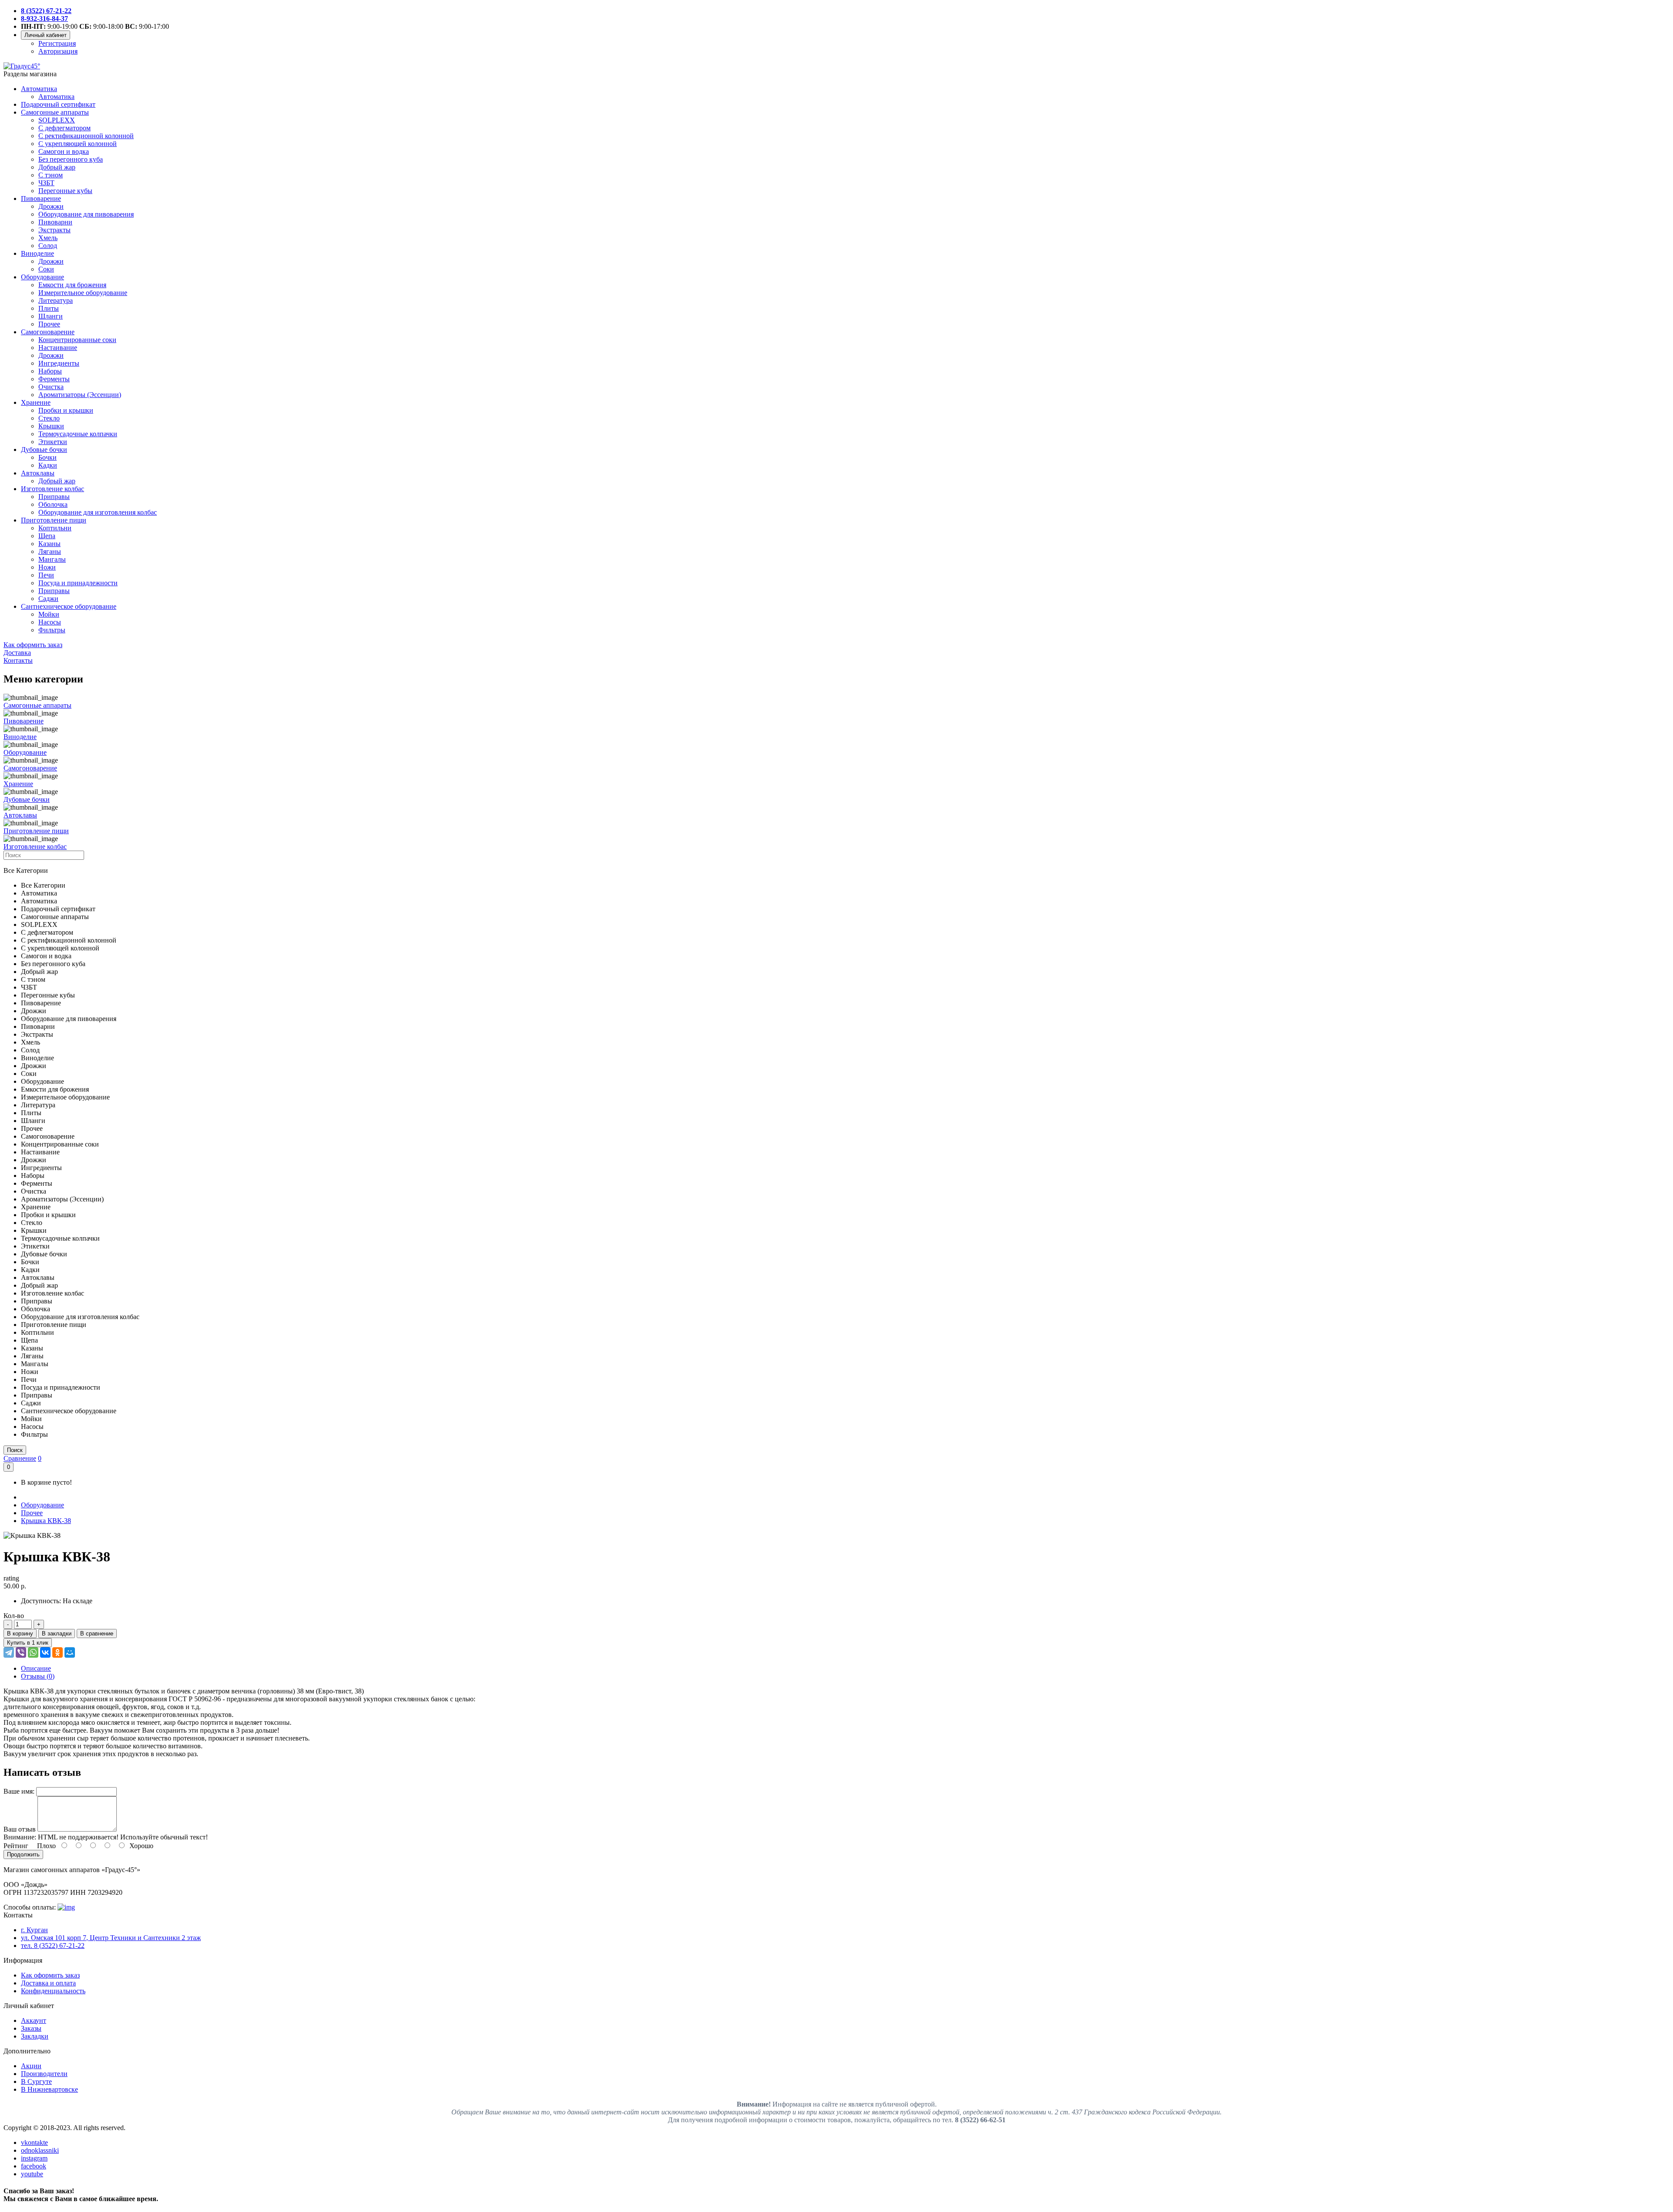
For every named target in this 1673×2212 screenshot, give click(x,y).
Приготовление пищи (54, 520)
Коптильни (55, 528)
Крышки (51, 426)
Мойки (49, 614)
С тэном (51, 175)
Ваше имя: (19, 1791)
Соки (46, 269)
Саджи (48, 599)
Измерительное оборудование (83, 293)
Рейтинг (16, 1846)
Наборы (50, 371)
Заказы (31, 2028)
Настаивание (58, 348)
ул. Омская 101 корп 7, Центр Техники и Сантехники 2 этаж (111, 1938)
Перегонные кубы (65, 191)
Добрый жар (57, 167)
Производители (44, 2074)
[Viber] (21, 1652)
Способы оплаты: (30, 1907)
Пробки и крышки (66, 410)
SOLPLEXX (57, 120)
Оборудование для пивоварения (86, 214)
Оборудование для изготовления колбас (98, 512)
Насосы (50, 622)
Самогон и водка (64, 151)
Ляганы (50, 551)
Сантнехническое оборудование (69, 606)
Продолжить (23, 1854)
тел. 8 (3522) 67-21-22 (53, 1946)
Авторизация (58, 51)
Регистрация (57, 43)
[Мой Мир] (70, 1652)
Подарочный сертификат (58, 104)
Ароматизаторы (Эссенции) (80, 395)
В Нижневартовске (49, 2089)
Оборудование (42, 277)
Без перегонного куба (71, 159)
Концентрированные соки (77, 340)
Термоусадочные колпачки (78, 434)
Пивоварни (55, 222)
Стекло (49, 418)
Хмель (48, 238)
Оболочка (53, 504)
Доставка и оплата (48, 1983)
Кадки (48, 465)
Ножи (47, 567)
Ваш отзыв (20, 1829)
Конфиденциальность (53, 1991)
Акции (31, 2066)
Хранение (36, 402)
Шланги (51, 316)
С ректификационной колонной (86, 136)
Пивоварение (41, 198)
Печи (46, 575)
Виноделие (37, 253)
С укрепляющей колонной (78, 144)
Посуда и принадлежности (78, 583)
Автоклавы (38, 473)
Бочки (47, 457)
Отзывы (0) (38, 1676)
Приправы (54, 497)
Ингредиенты (59, 363)
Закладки (35, 2036)
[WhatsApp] (33, 1652)
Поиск (15, 1450)
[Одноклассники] (58, 1652)
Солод (48, 246)
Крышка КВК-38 (46, 1521)
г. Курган (34, 1930)
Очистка (51, 387)
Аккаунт (34, 2020)
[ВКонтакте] (45, 1652)
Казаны (49, 544)
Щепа (47, 536)
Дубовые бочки (44, 450)
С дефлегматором (64, 128)
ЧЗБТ (46, 183)
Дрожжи (51, 206)
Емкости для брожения (72, 285)
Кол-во (14, 1616)
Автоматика (39, 89)
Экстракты (54, 230)
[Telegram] (9, 1652)
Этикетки (53, 442)
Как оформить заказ (50, 1975)
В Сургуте (36, 2081)
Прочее (49, 324)
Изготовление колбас (52, 489)
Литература (56, 300)
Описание (36, 1668)
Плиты (49, 308)
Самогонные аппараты (55, 112)
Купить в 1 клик (28, 1643)
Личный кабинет (46, 35)
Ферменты (54, 379)
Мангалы (52, 559)
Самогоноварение (48, 332)
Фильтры (52, 630)
